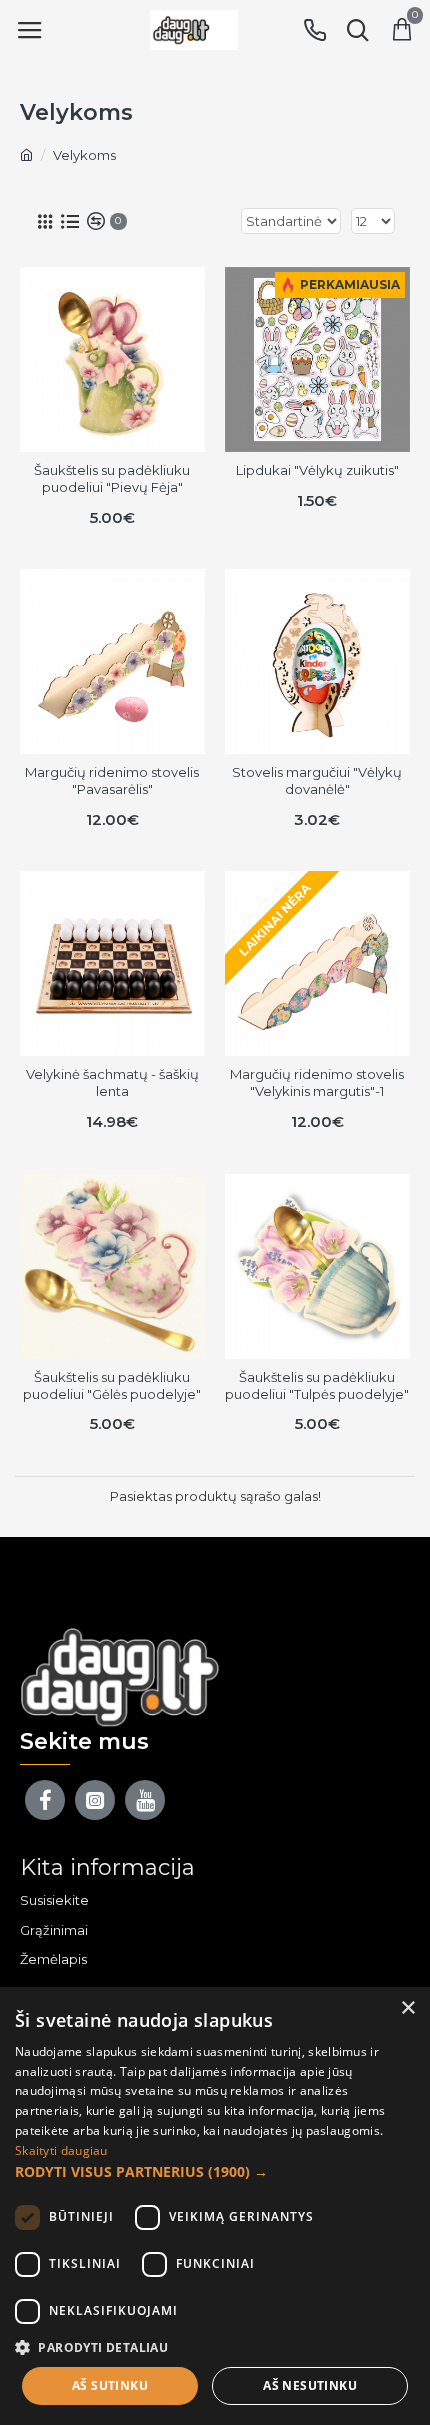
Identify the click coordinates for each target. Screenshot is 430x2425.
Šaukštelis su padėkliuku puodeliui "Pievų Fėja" (112, 478)
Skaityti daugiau (61, 2150)
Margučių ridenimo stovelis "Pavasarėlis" (112, 780)
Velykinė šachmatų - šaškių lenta (112, 1082)
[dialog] (215, 2206)
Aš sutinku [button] (110, 2385)
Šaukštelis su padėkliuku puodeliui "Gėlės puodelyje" (112, 1385)
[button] (215, 2171)
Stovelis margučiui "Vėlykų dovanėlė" (317, 780)
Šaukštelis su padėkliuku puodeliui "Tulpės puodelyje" (317, 1385)
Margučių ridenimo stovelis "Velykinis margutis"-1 (317, 1082)
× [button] (407, 2008)
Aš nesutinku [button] (310, 2385)
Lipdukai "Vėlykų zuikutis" (317, 470)
